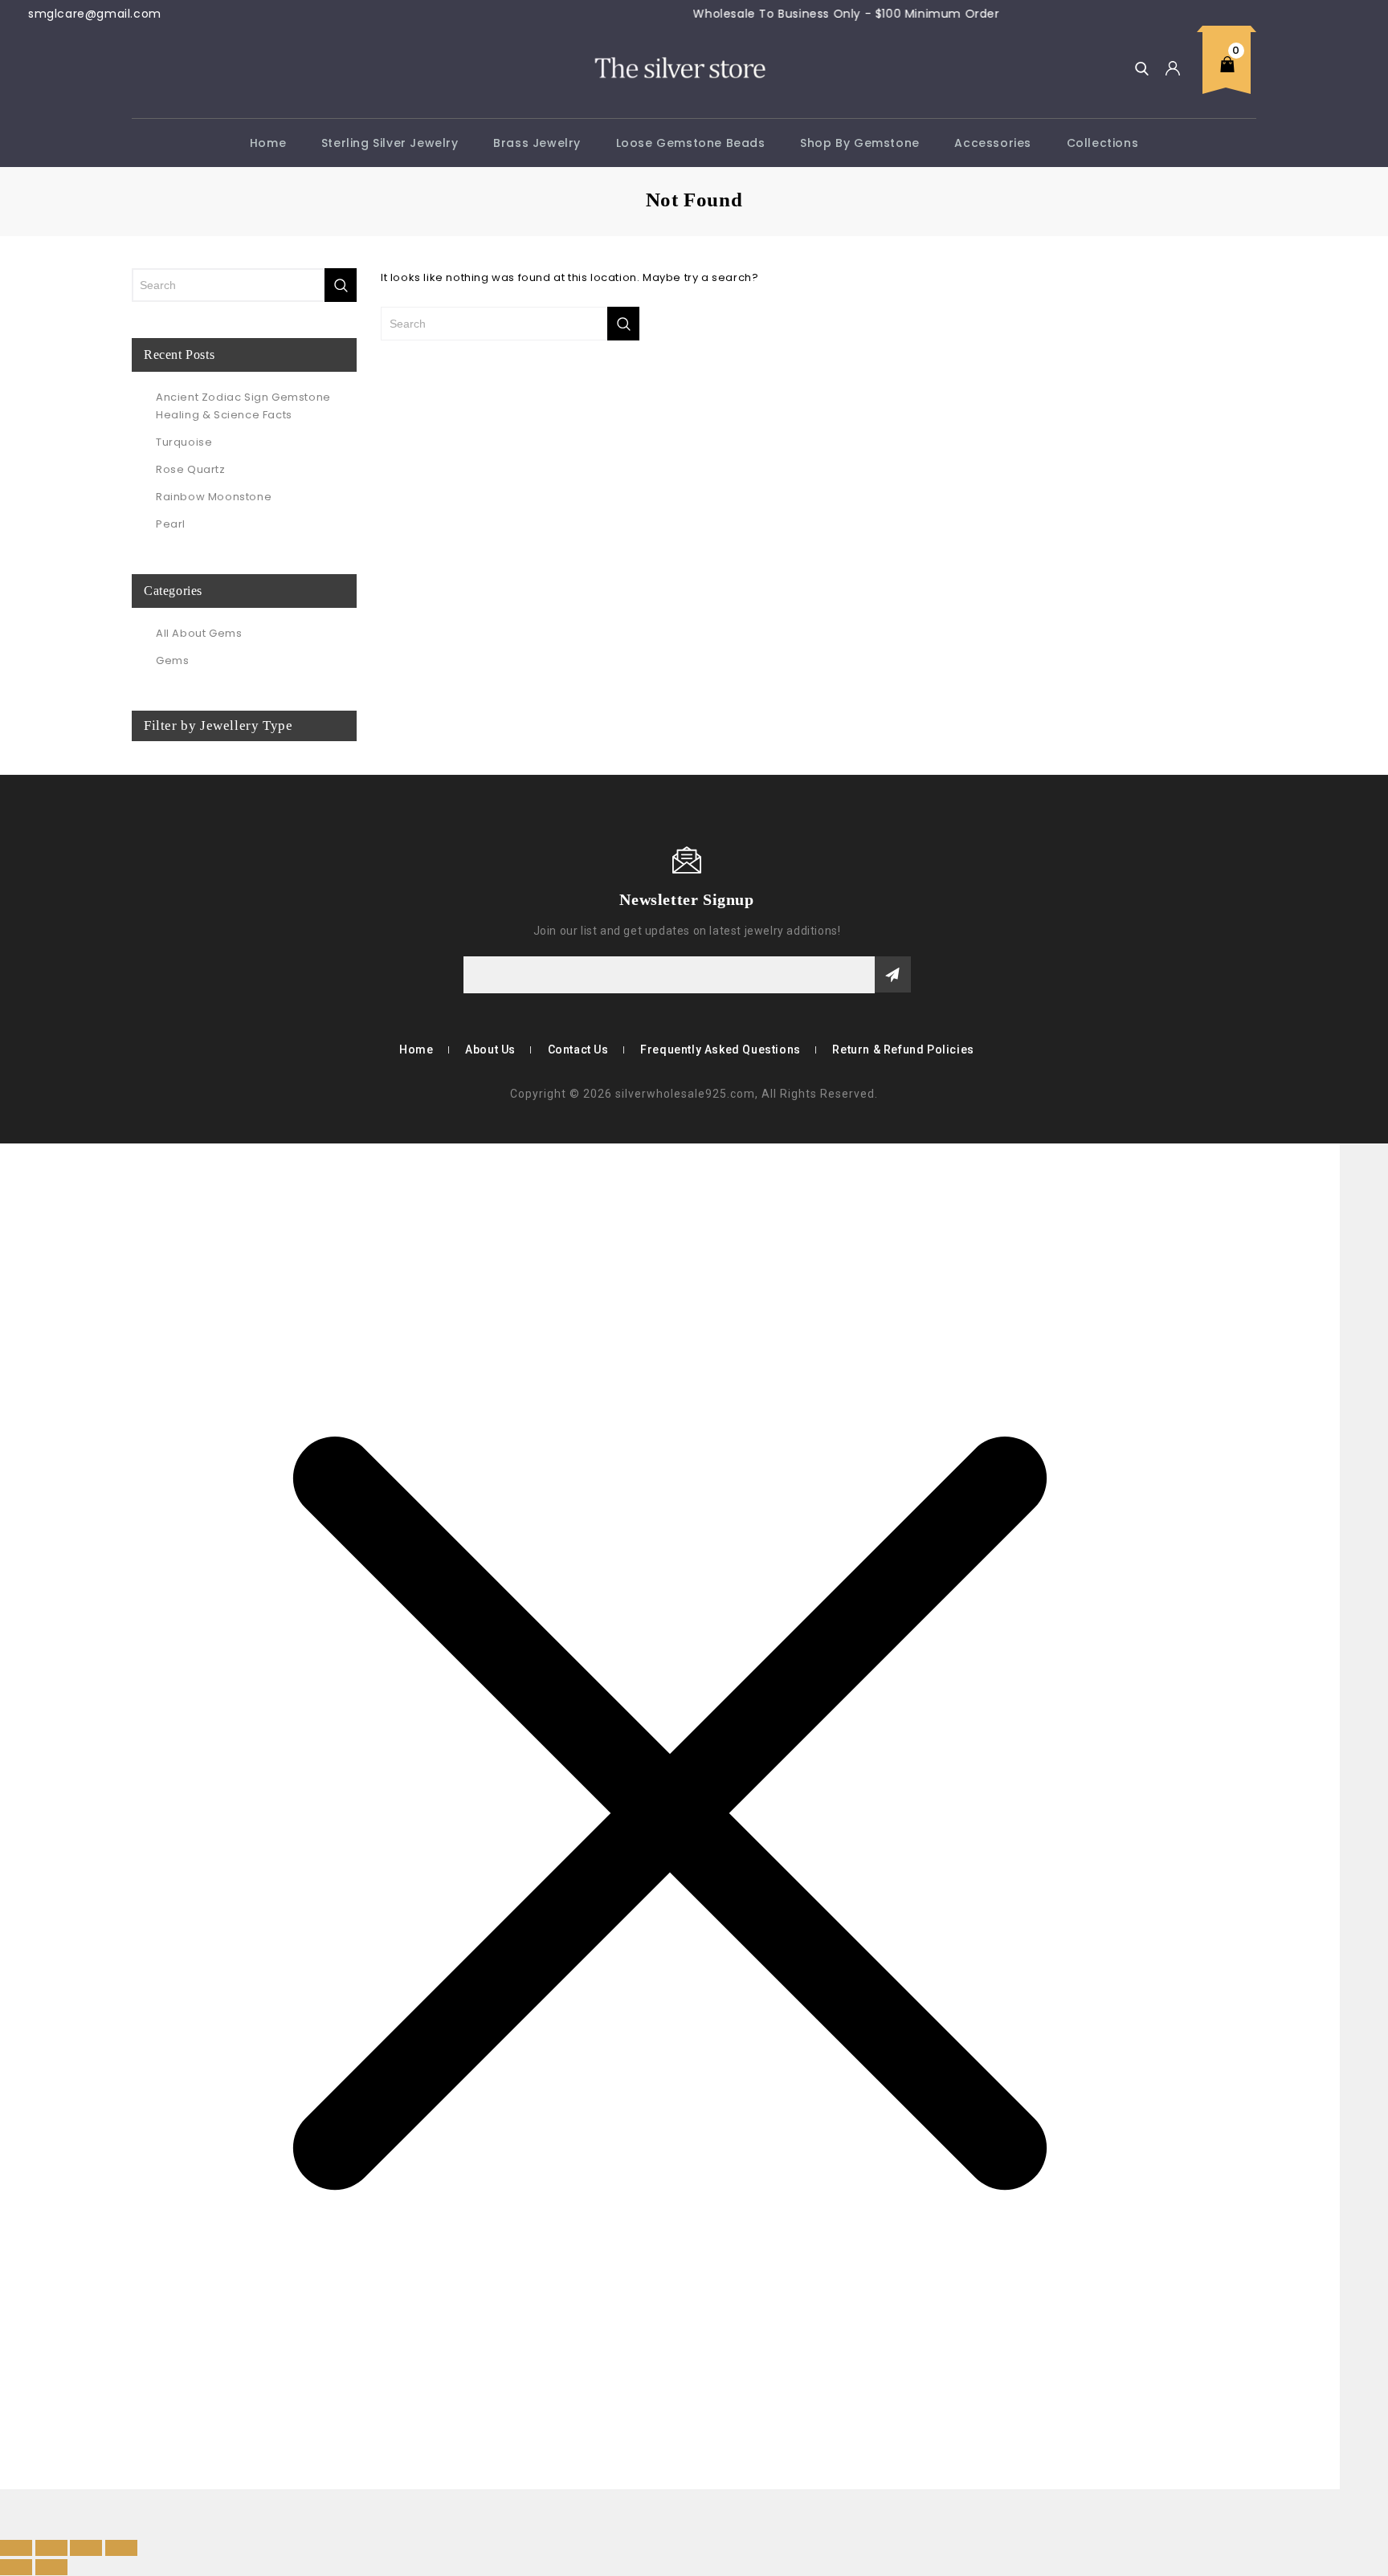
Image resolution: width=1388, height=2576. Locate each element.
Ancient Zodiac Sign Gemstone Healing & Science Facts (243, 406)
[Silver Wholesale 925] (679, 67)
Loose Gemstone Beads (691, 143)
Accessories (993, 143)
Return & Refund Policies (903, 1050)
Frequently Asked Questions (721, 1050)
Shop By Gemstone (860, 143)
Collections (1103, 143)
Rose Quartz (191, 469)
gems (172, 660)
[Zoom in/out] (16, 2548)
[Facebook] (122, 899)
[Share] (86, 2548)
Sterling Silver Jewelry (390, 143)
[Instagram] (169, 899)
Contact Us (578, 1050)
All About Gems (199, 633)
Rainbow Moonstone (214, 497)
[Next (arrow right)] (51, 2567)
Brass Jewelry (537, 143)
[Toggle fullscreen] (51, 2548)
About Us (490, 1050)
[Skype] (146, 899)
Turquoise (184, 442)
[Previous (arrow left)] (16, 2567)
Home (268, 143)
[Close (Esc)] (121, 2548)
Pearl (171, 524)
